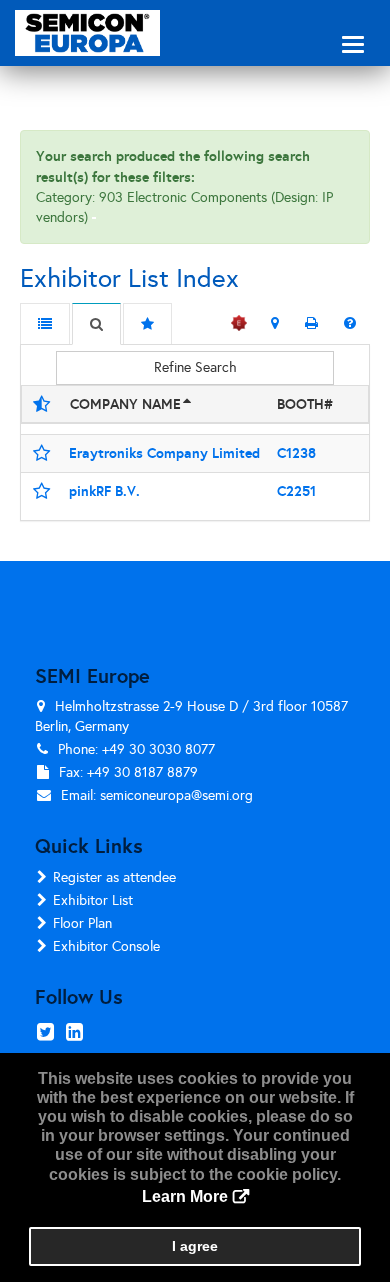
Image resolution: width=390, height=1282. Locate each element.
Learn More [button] (185, 1196)
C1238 (296, 453)
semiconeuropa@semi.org (176, 795)
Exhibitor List (93, 900)
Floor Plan (82, 923)
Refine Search (195, 367)
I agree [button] (195, 1246)
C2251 (296, 491)
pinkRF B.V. (104, 491)
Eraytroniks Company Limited (164, 453)
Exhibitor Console (106, 946)
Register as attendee (114, 877)
